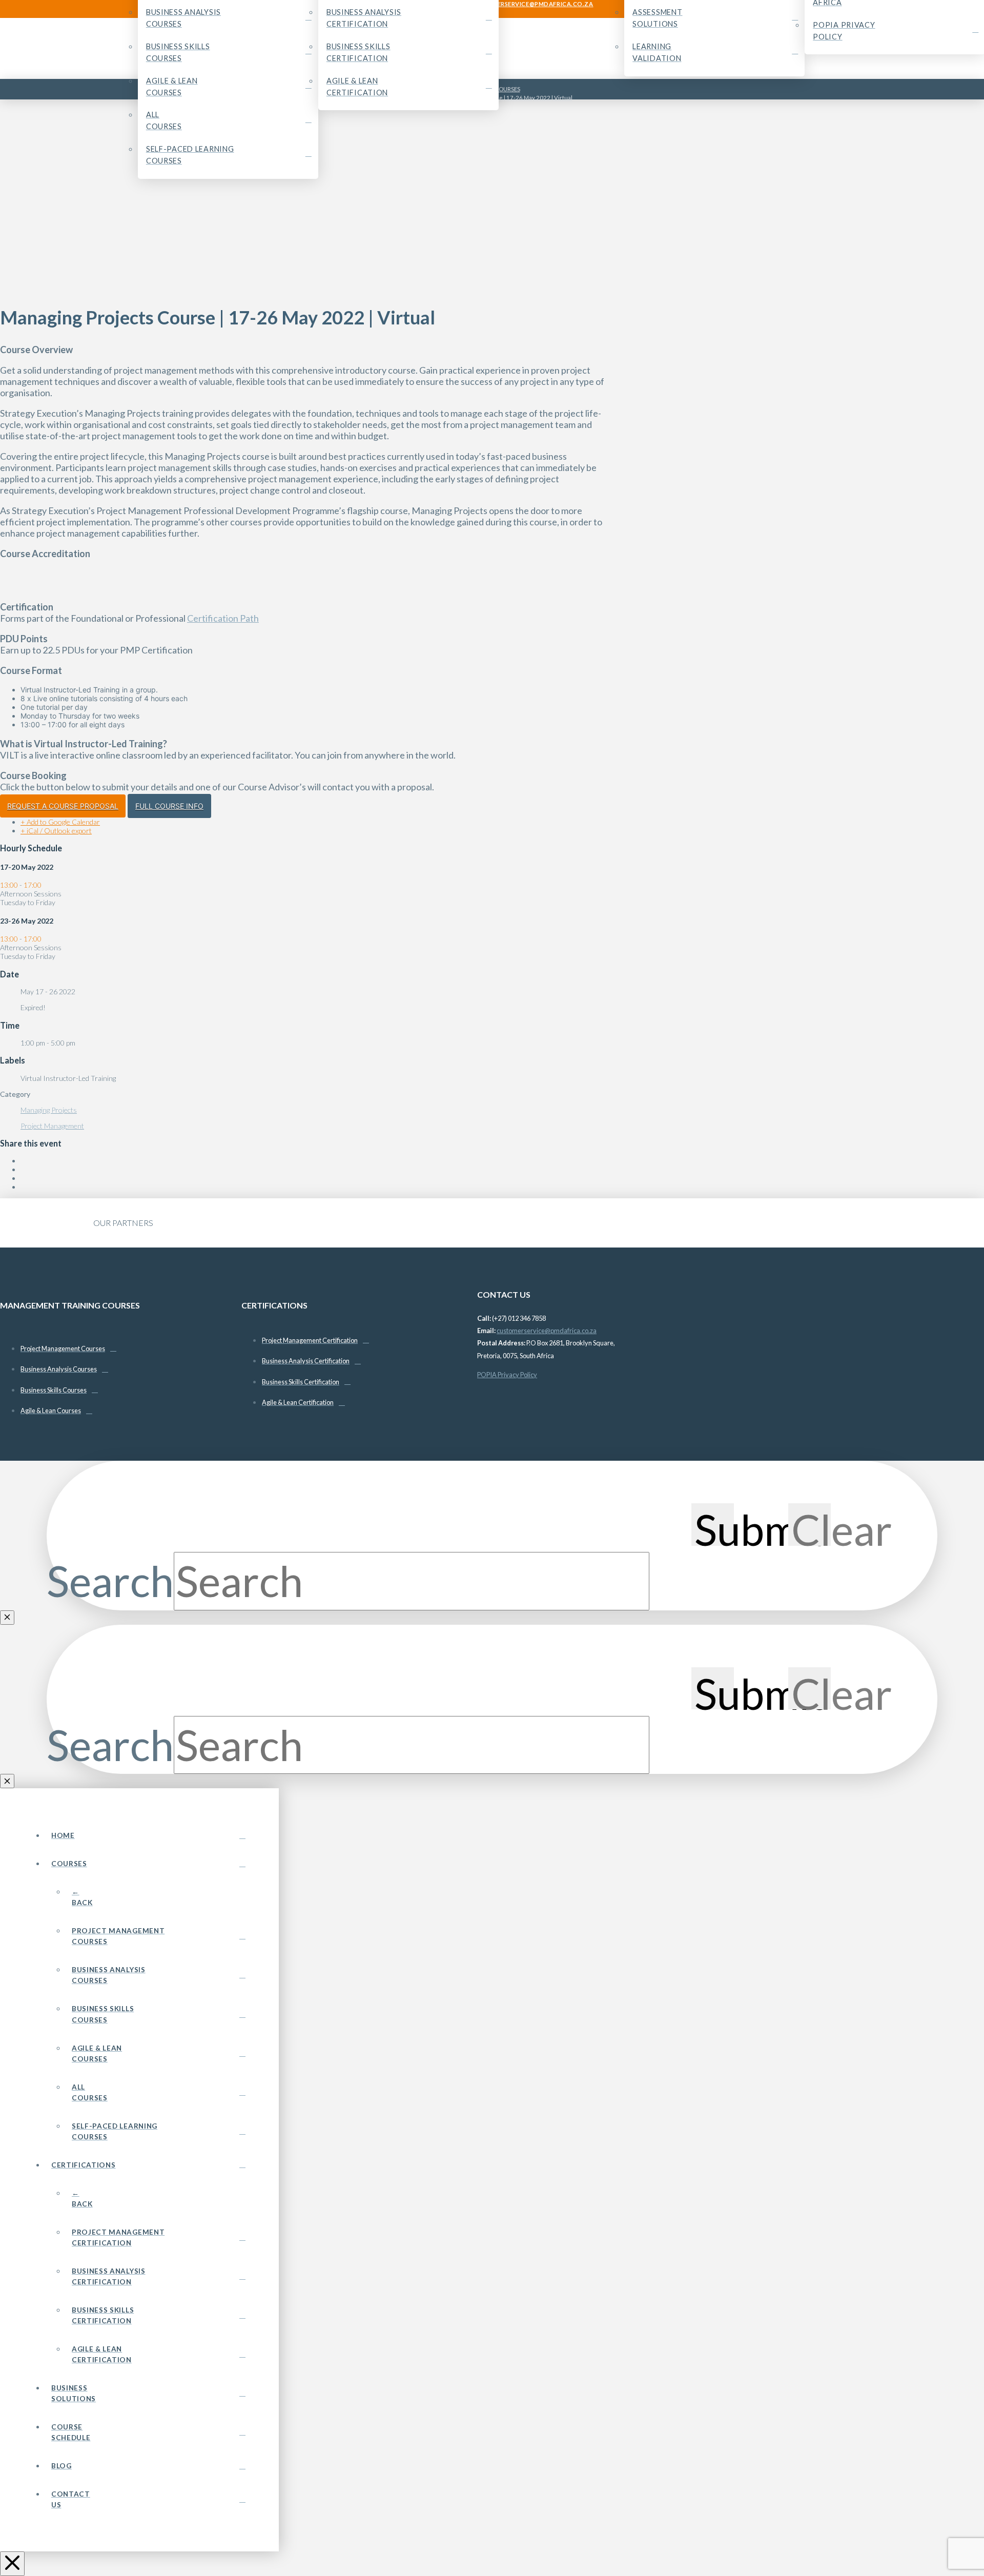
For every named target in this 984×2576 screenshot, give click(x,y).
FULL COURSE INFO (169, 806)
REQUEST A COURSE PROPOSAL (63, 806)
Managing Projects (49, 1110)
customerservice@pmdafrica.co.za (547, 1331)
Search (110, 1581)
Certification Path (223, 618)
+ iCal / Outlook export (56, 831)
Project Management (52, 1126)
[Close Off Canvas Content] (12, 2564)
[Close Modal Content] (7, 1618)
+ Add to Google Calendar (60, 822)
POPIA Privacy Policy (507, 1375)
